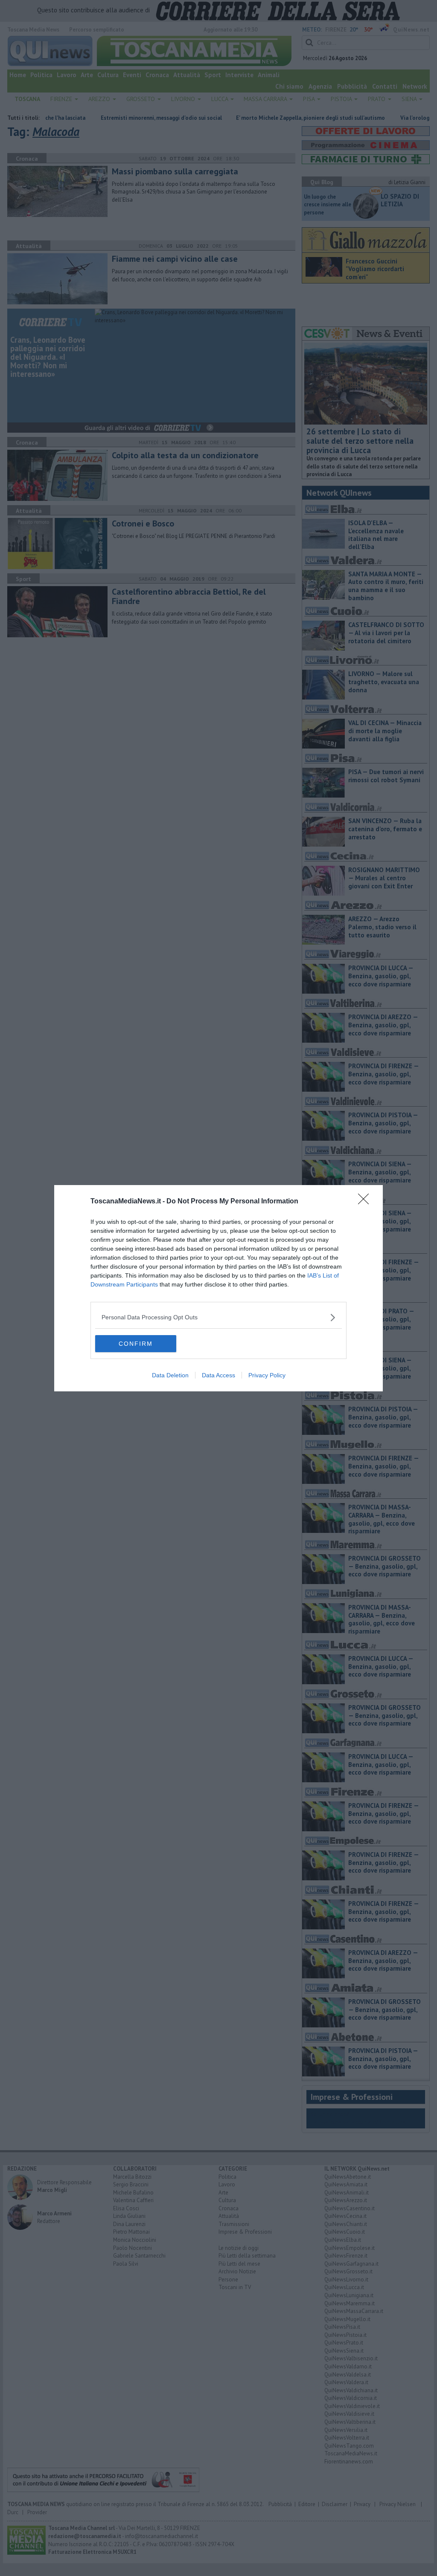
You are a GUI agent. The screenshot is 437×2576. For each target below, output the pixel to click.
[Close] (366, 1202)
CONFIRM (136, 1344)
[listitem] (218, 1317)
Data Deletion (170, 1375)
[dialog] (218, 1288)
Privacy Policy (267, 1375)
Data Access (218, 1375)
